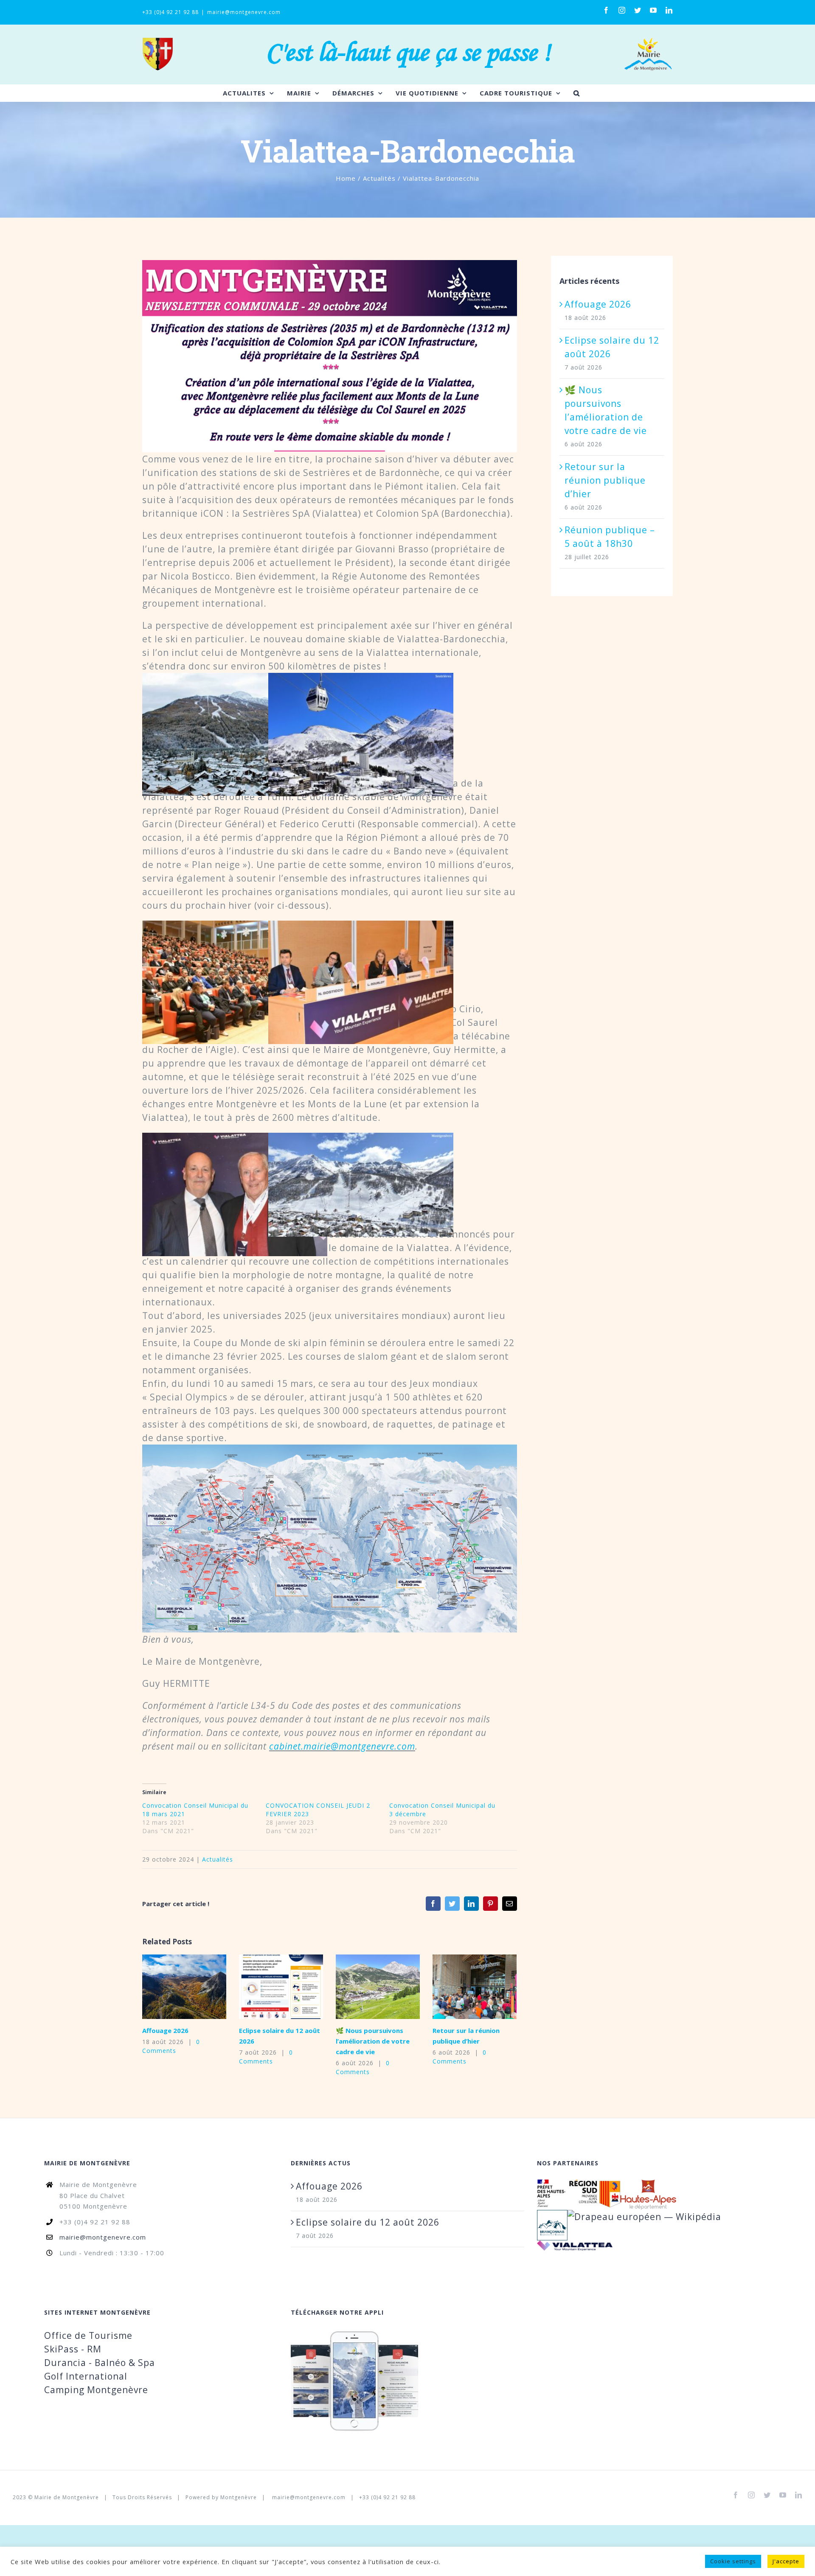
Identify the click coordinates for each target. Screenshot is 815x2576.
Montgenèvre (239, 2497)
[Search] (577, 93)
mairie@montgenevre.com (244, 12)
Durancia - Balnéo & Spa (100, 2363)
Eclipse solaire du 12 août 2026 (268, 1987)
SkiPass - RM (73, 2349)
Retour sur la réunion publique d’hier (462, 1987)
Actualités (218, 1859)
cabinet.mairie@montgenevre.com (342, 1746)
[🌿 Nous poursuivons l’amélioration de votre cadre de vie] (378, 1987)
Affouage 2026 (171, 1987)
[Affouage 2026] (184, 1987)
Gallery (198, 1987)
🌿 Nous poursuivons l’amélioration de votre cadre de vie (365, 1987)
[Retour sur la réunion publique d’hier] (475, 1987)
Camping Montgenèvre (96, 2390)
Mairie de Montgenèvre (67, 2497)
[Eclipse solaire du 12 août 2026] (281, 1987)
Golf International (86, 2376)
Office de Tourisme (88, 2335)
